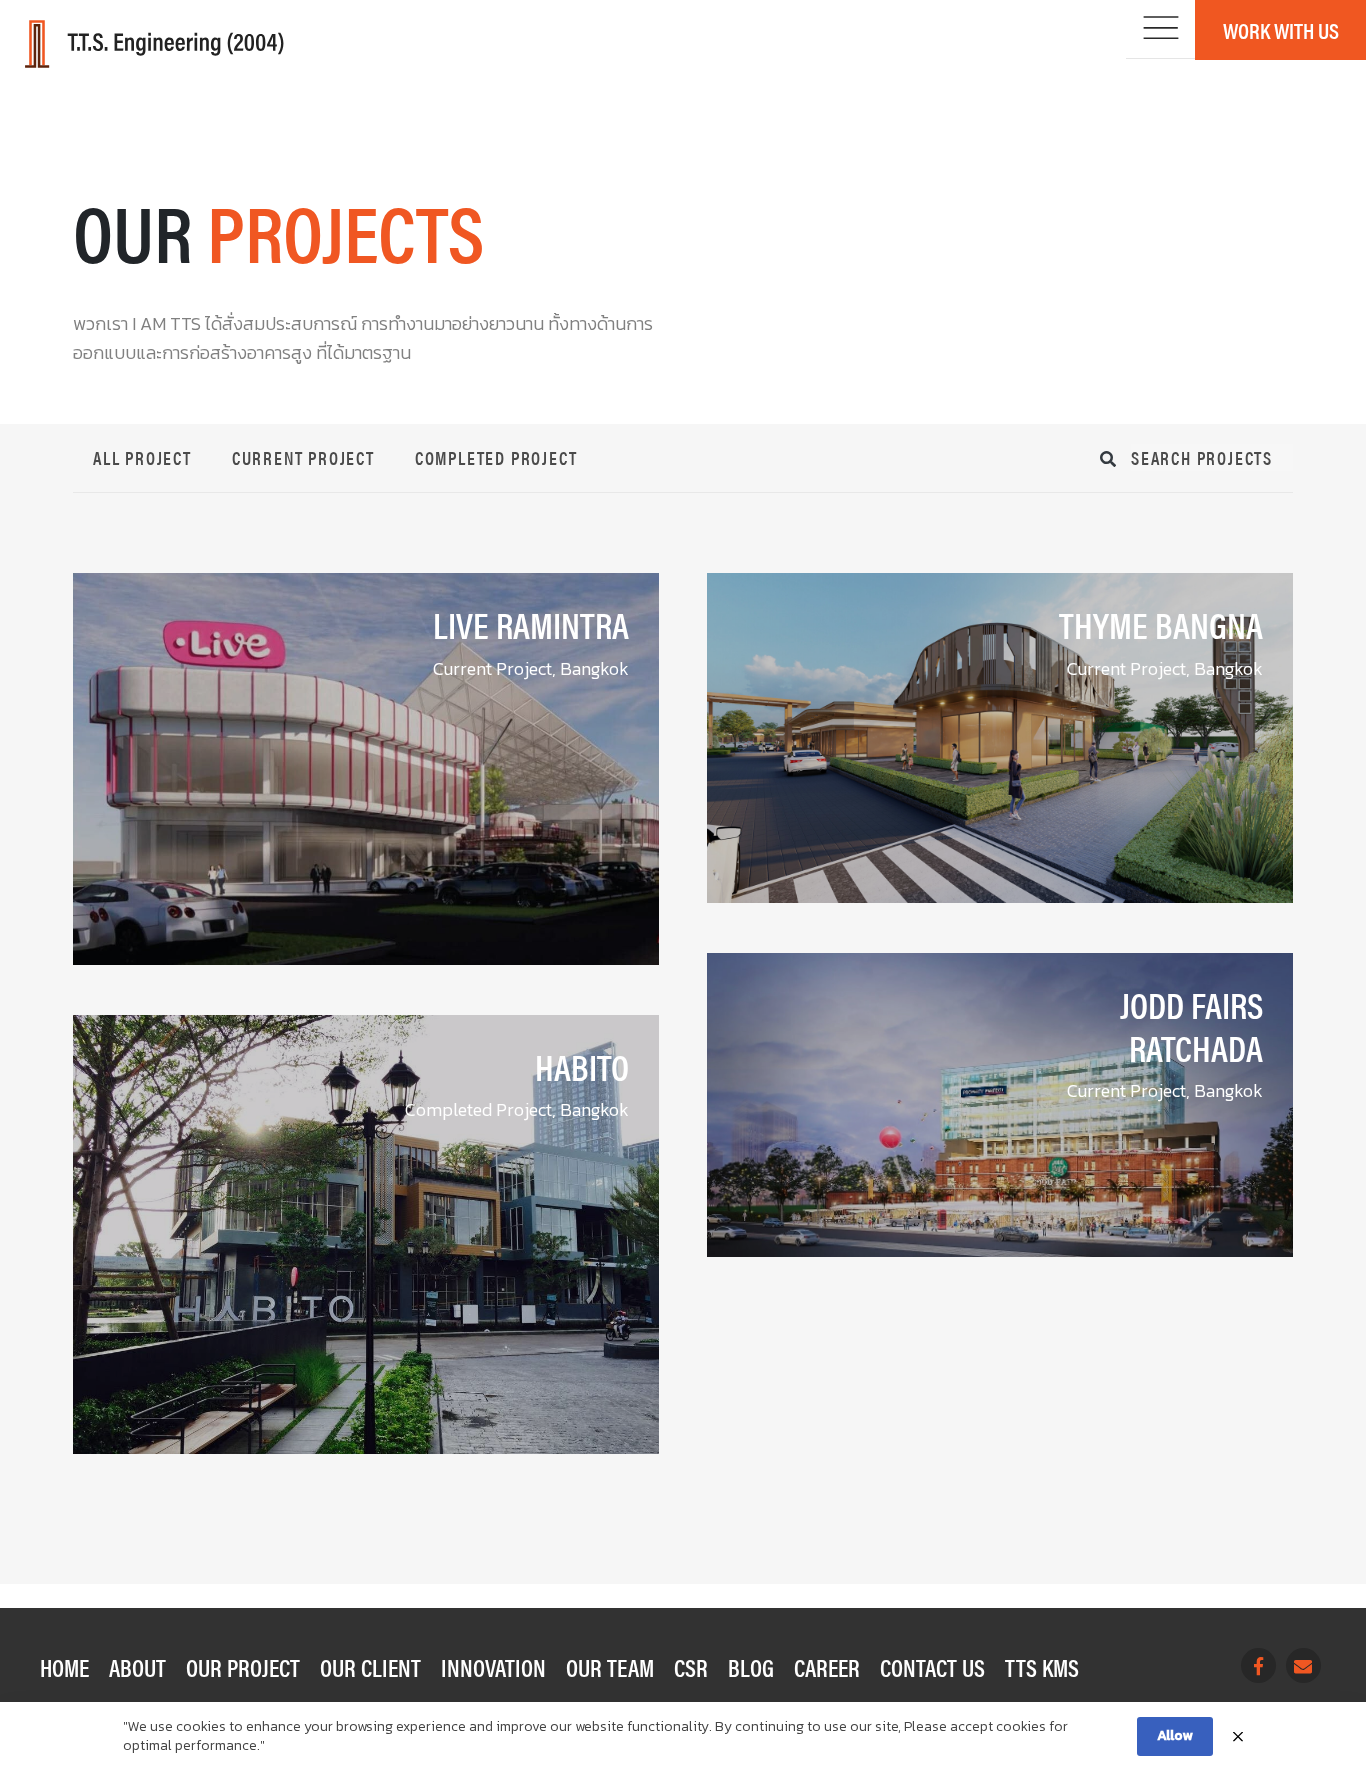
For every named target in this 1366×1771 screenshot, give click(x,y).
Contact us (932, 1667)
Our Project (243, 1667)
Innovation (493, 1667)
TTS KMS (1042, 1667)
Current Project (303, 457)
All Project (142, 457)
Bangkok (594, 668)
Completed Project (496, 457)
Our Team (610, 1667)
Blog (751, 1667)
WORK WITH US (1281, 29)
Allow (1175, 1735)
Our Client (370, 1667)
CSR (691, 1667)
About (137, 1667)
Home (64, 1667)
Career (827, 1667)
